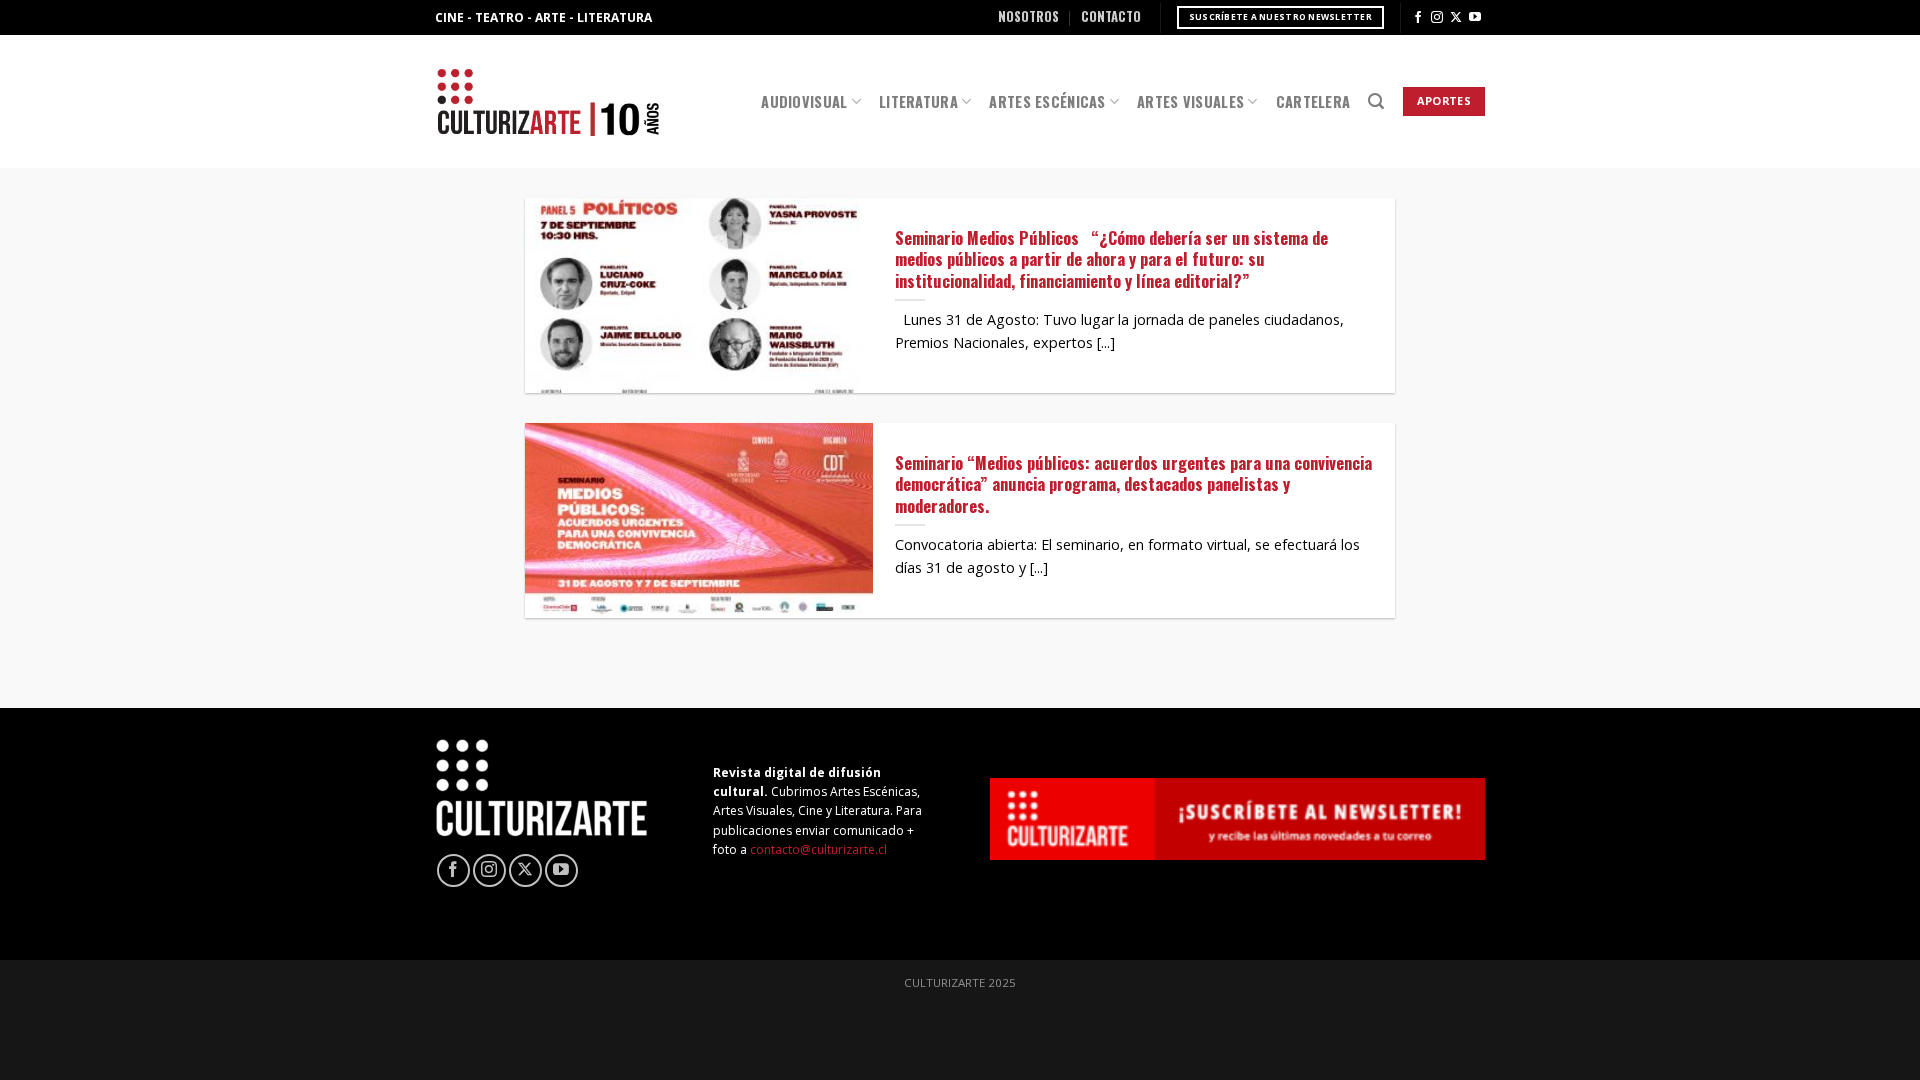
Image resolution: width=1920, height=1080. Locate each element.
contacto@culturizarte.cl (818, 849)
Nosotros (1028, 16)
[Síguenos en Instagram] (1437, 18)
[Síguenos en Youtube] (1475, 18)
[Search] (1376, 101)
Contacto (1111, 16)
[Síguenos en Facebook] (1418, 18)
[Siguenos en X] (1456, 18)
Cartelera (1313, 101)
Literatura (918, 101)
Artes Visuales (1190, 101)
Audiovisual (804, 101)
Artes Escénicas (1047, 101)
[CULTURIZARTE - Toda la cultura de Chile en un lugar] (548, 101)
